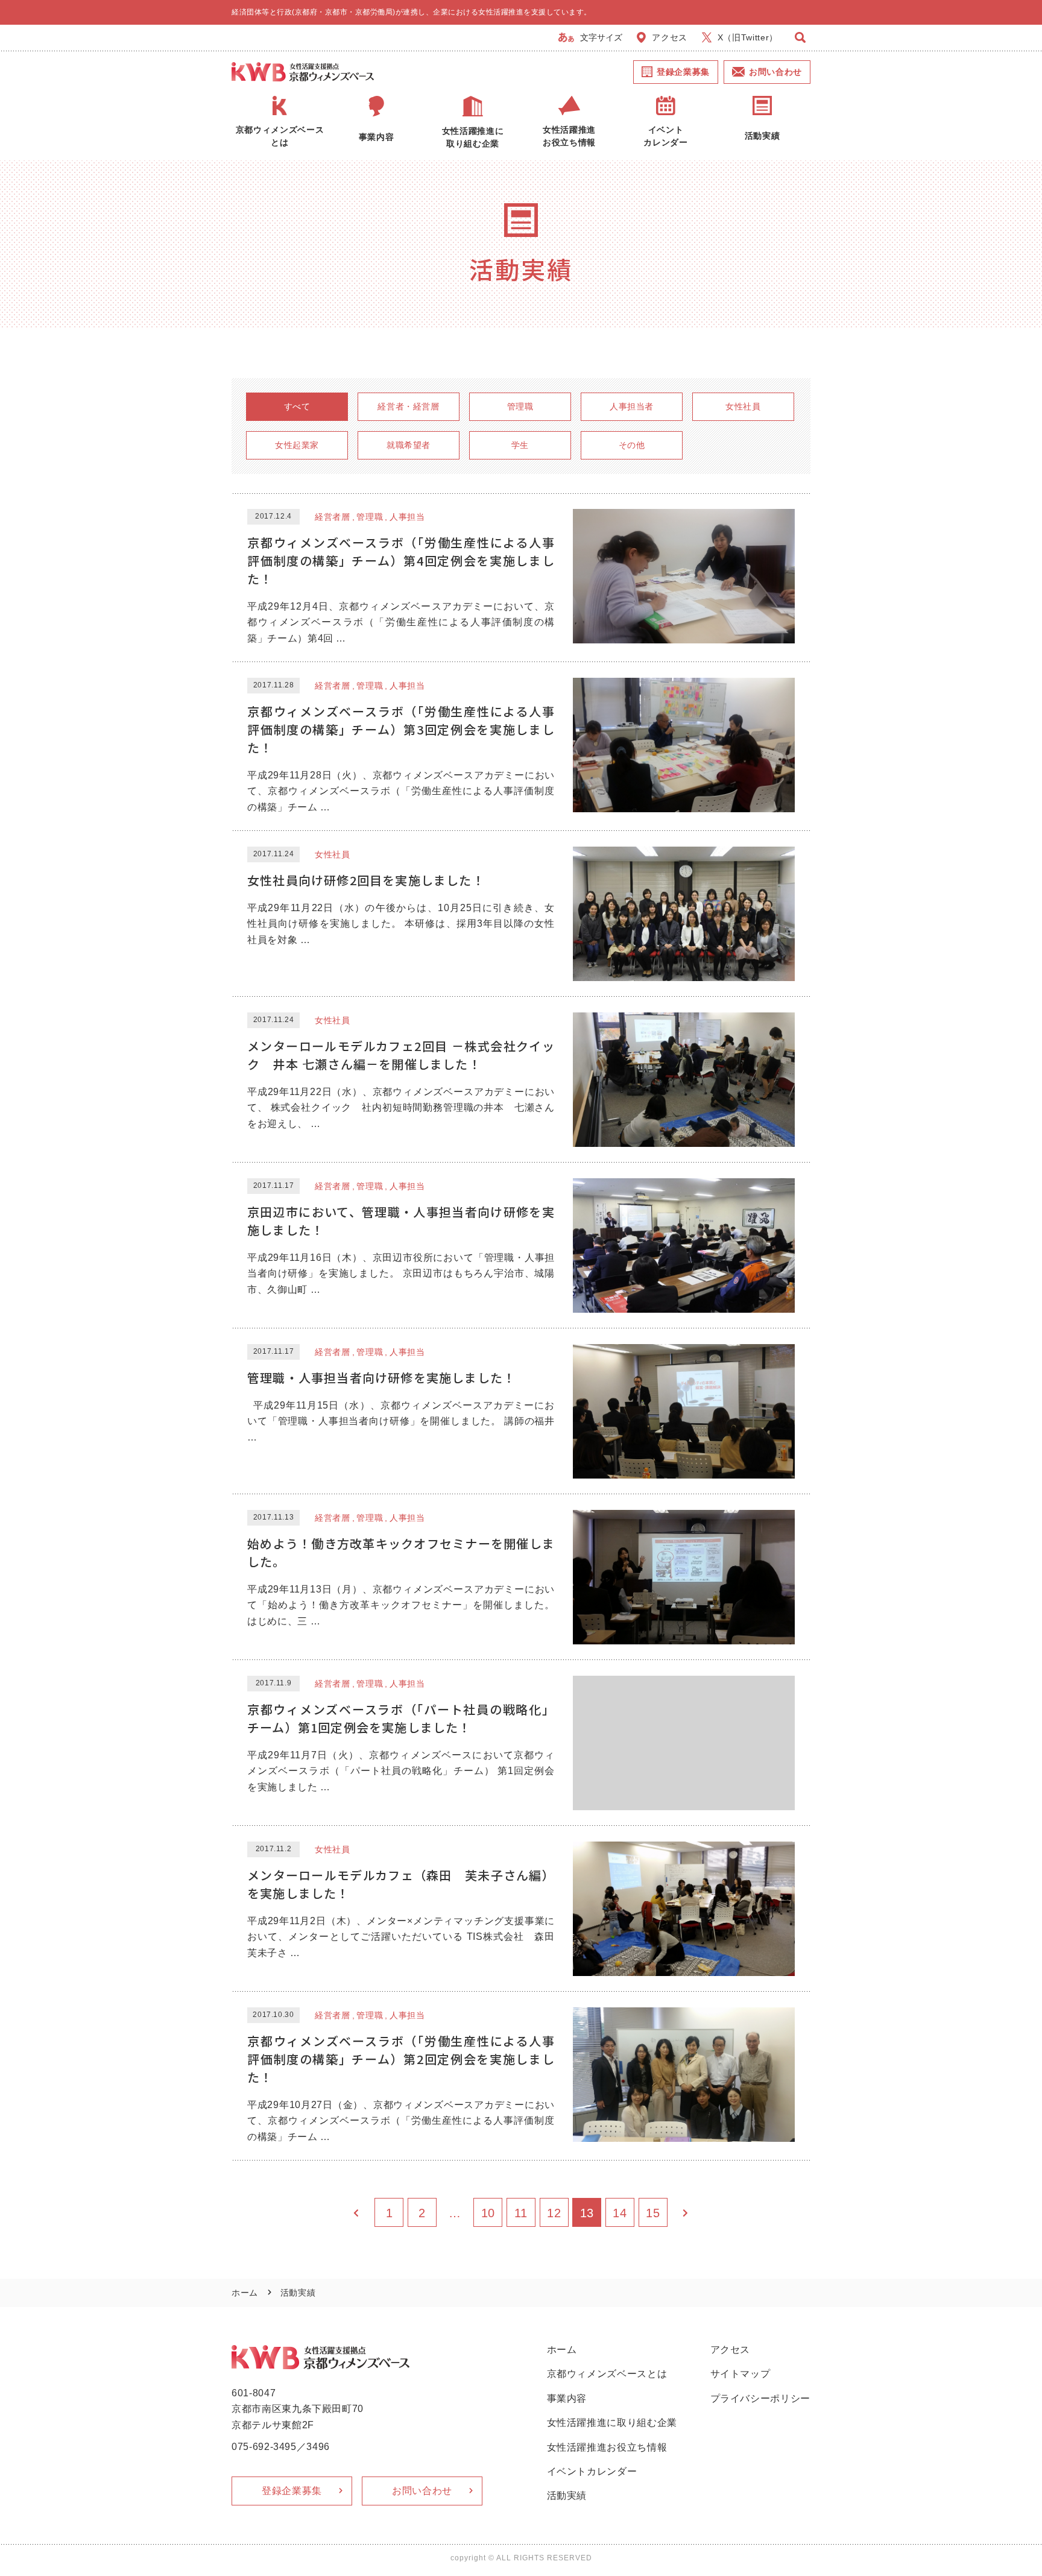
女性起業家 (297, 445)
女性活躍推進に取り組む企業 (612, 2423)
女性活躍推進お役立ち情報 (607, 2447)
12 (554, 2213)
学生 (520, 445)
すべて (297, 406)
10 (488, 2213)
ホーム (245, 2293)
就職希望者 (409, 445)
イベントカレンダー (592, 2471)
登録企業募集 (683, 72)
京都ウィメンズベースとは (607, 2374)
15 (653, 2213)
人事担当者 (632, 406)
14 (620, 2213)
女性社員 (743, 406)
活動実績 (567, 2495)
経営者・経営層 (409, 406)
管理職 (520, 406)
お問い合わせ (775, 72)
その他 (632, 445)
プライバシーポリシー (761, 2398)
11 (521, 2213)
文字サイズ (601, 37)
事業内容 (567, 2398)
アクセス (670, 37)
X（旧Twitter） (748, 37)
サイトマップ (740, 2374)
